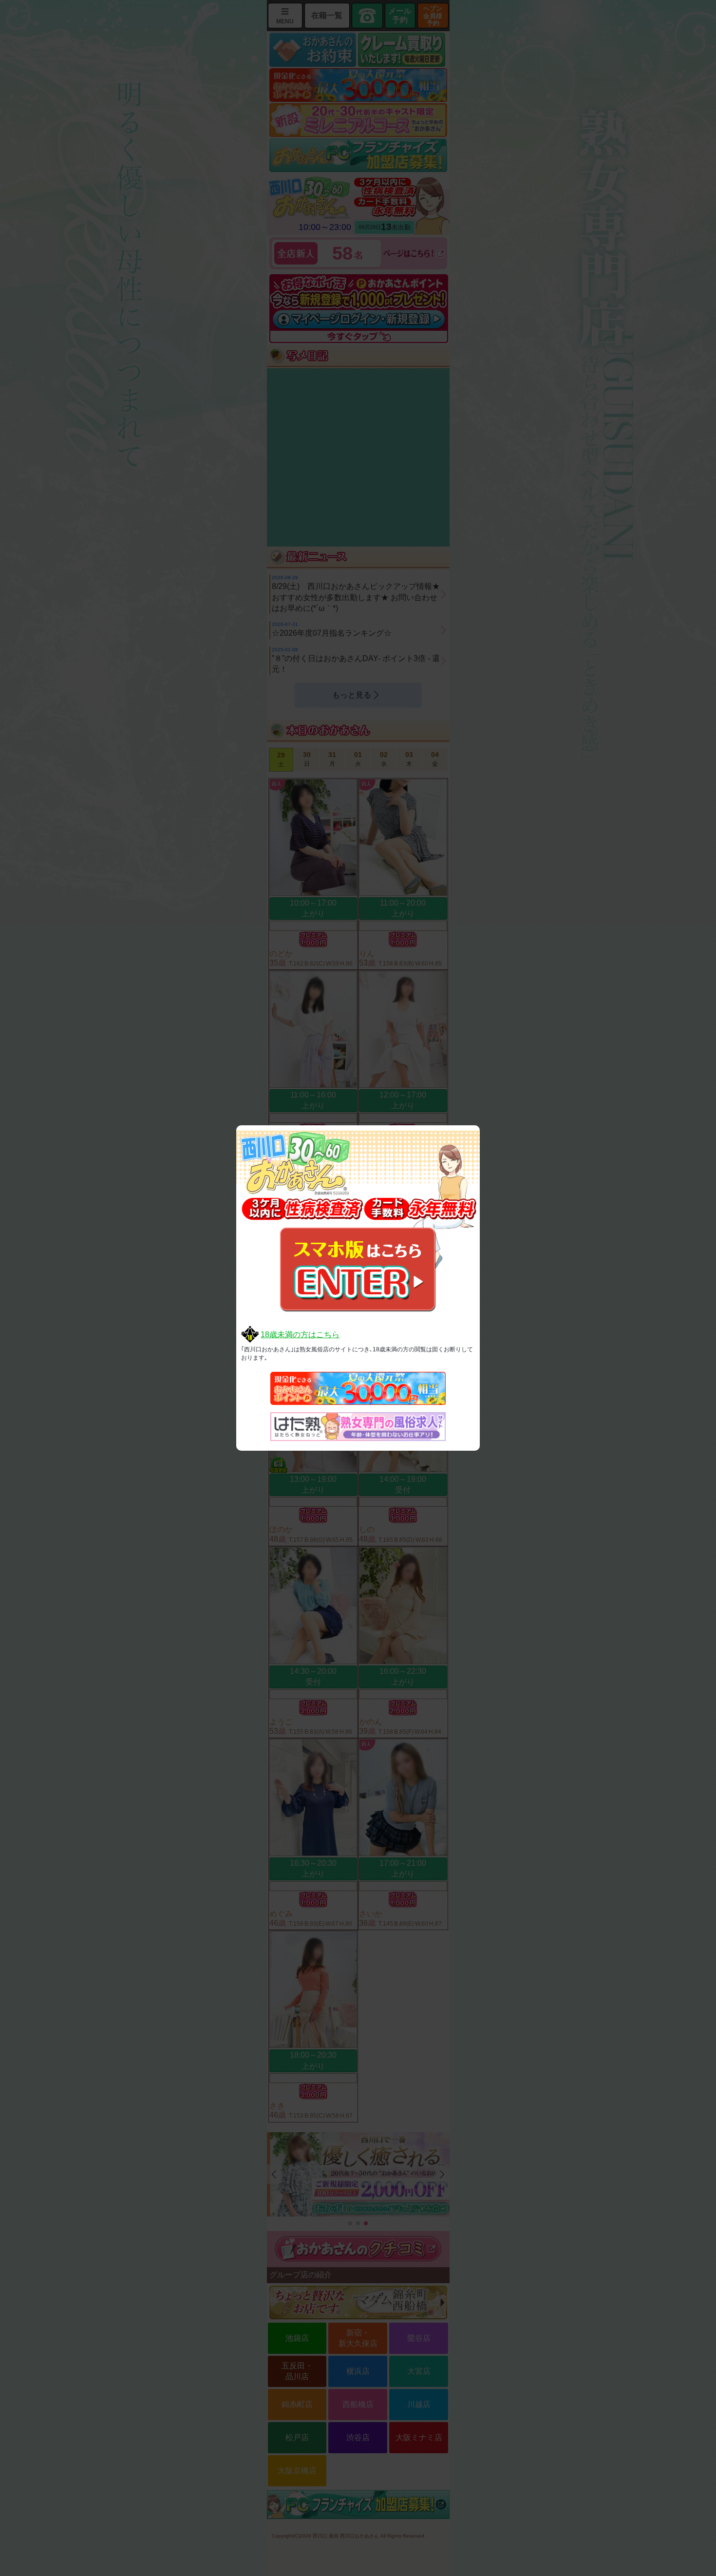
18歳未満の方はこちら (300, 1335)
